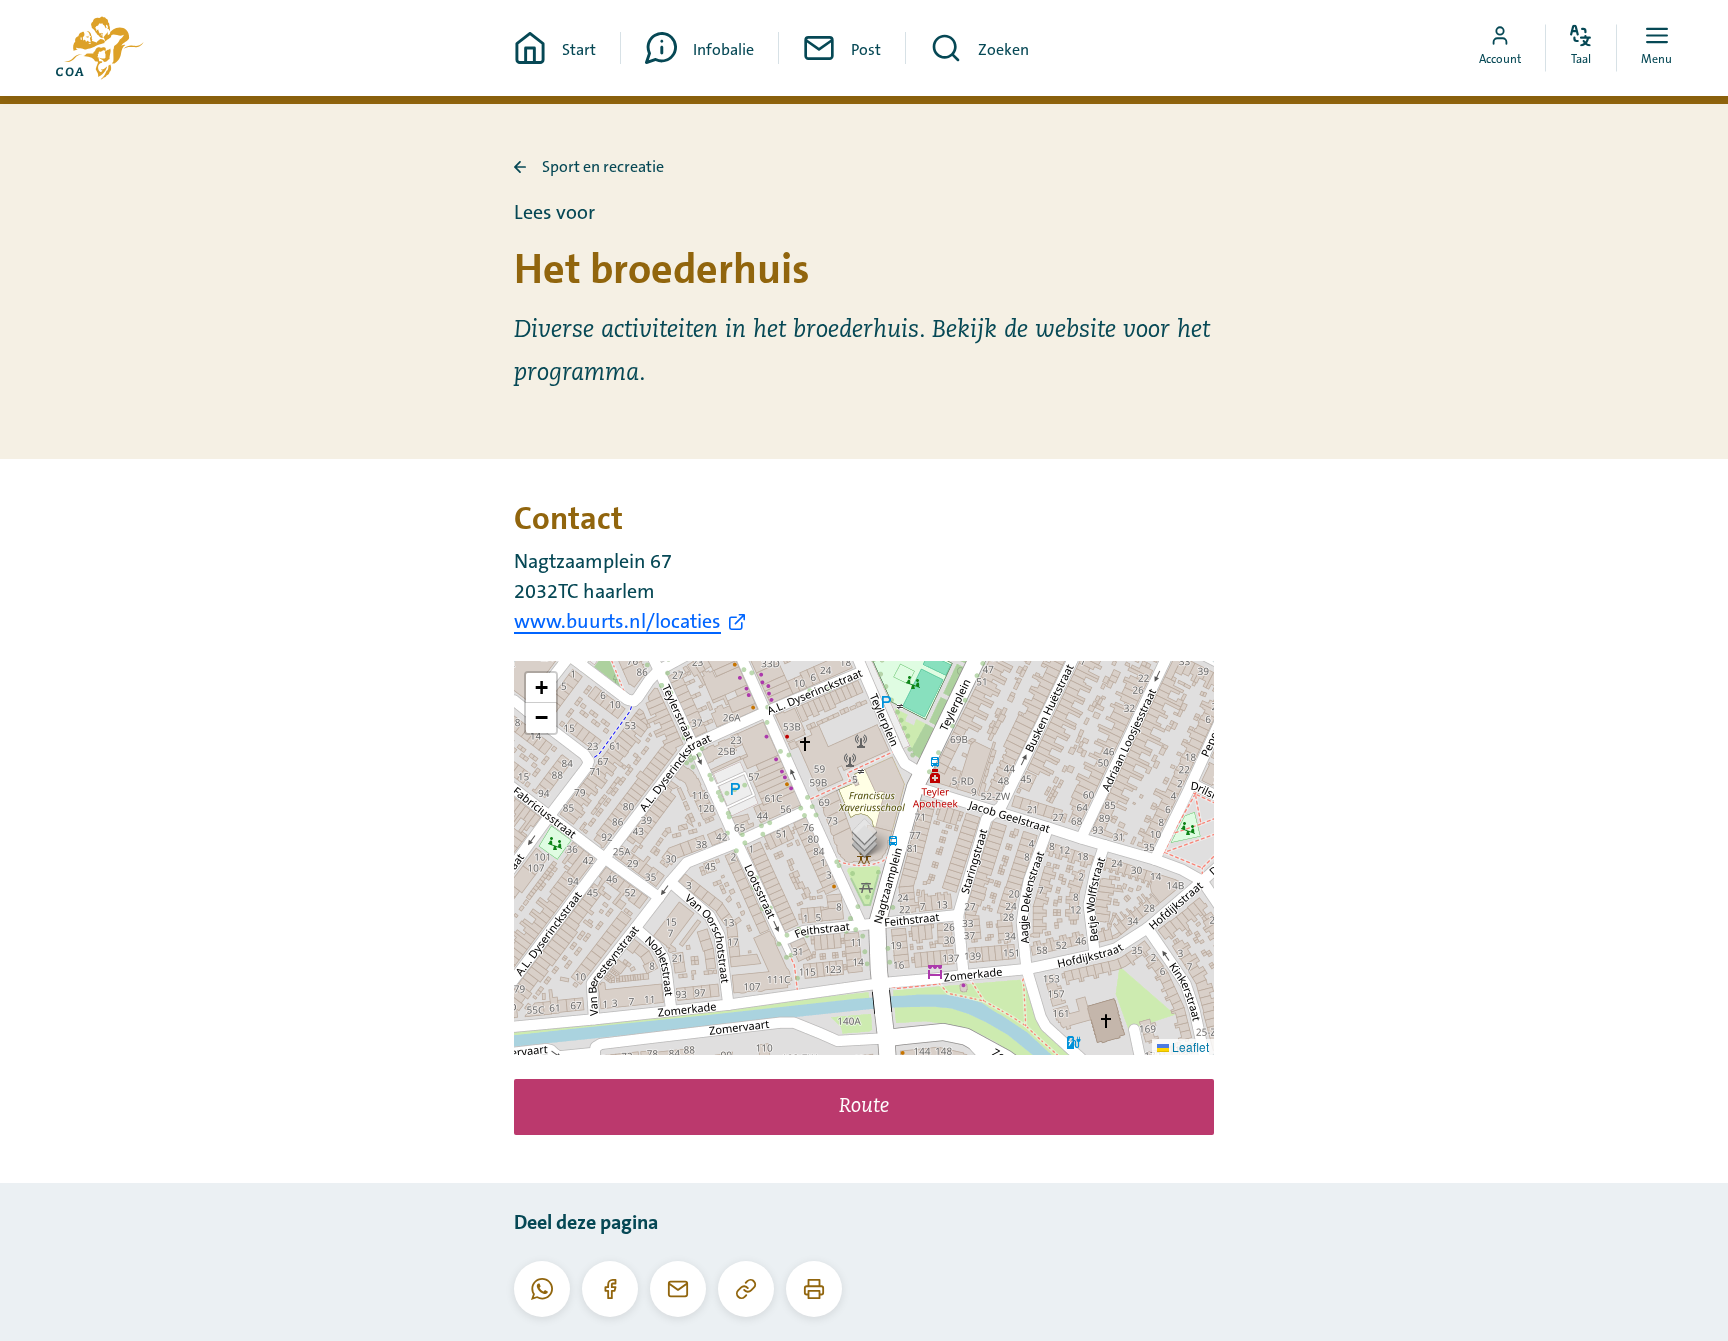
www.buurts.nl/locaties (617, 622)
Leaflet (1189, 1046)
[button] (864, 837)
